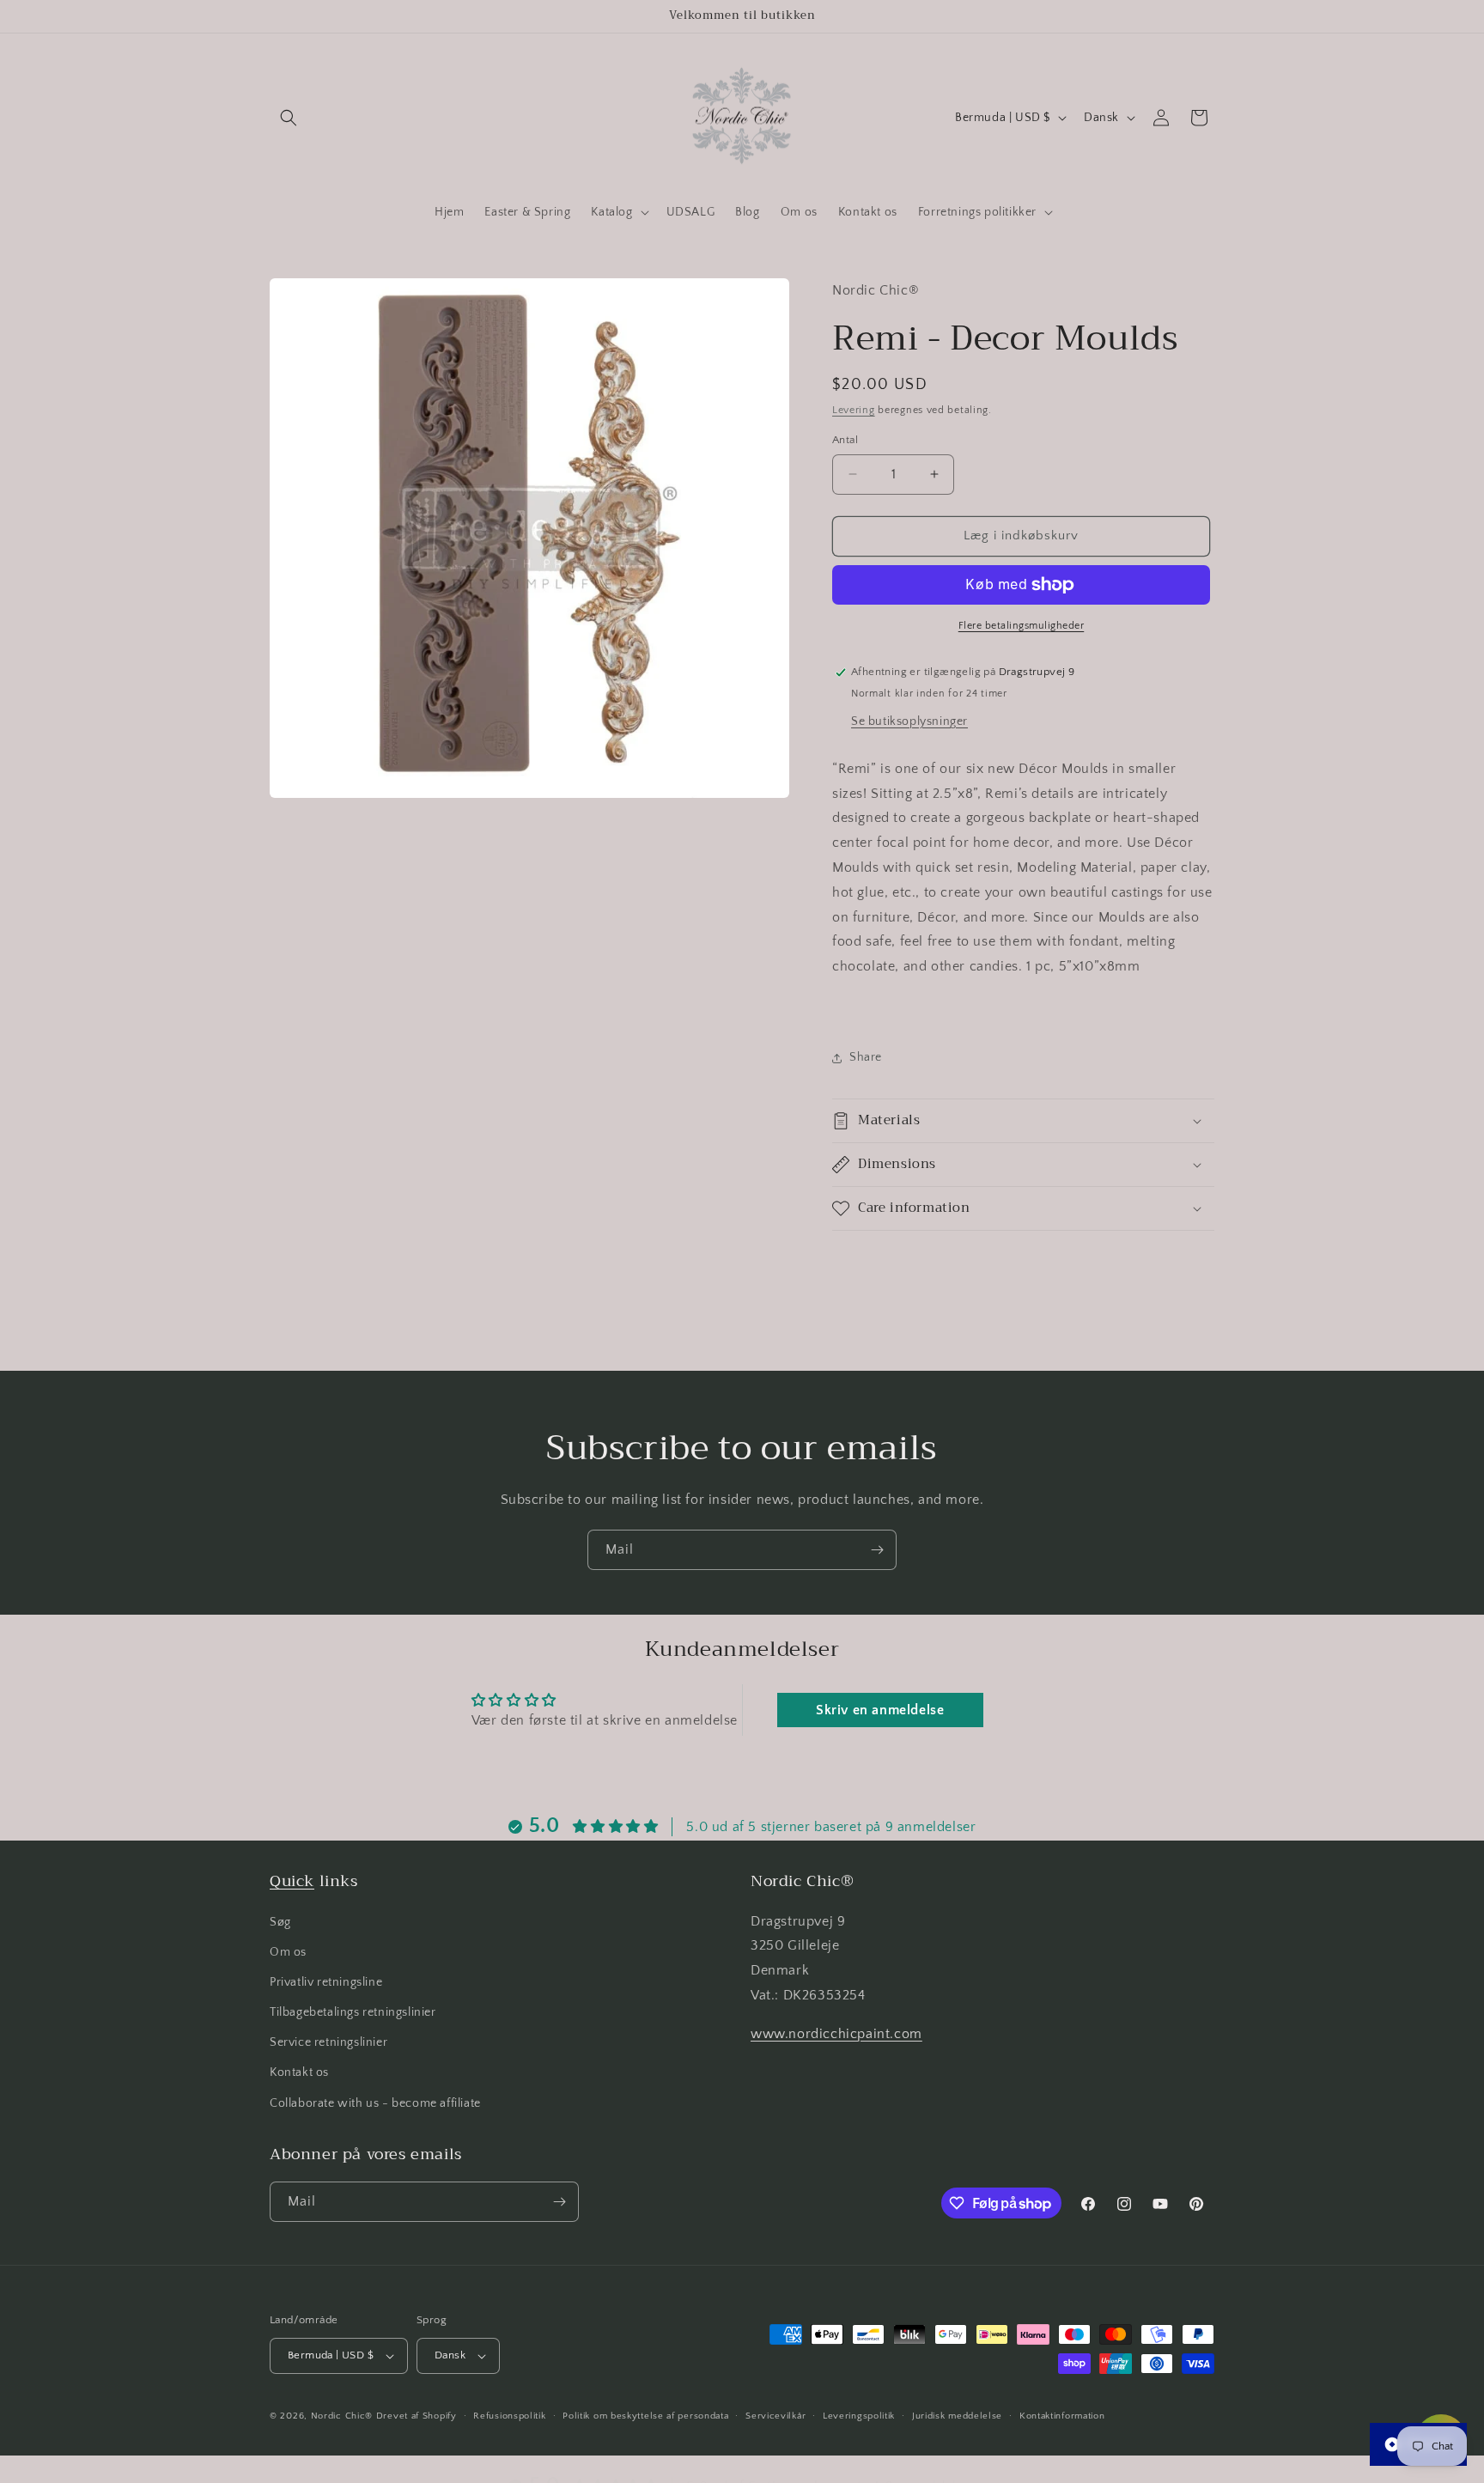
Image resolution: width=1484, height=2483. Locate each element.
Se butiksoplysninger (909, 721)
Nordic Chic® (342, 2416)
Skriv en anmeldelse (880, 1710)
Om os (288, 1952)
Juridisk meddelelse (957, 2415)
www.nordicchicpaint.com (836, 2034)
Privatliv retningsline (326, 1982)
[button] (289, 118)
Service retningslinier (328, 2042)
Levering (854, 410)
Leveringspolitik (859, 2415)
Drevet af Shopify (417, 2416)
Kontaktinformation (1062, 2415)
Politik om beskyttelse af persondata (645, 2415)
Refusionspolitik (509, 2415)
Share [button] (866, 1057)
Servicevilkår (775, 2415)
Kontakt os (299, 2072)
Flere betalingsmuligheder (1022, 626)
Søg (280, 1921)
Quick (292, 1881)
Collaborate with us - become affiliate (375, 2103)
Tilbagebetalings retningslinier (353, 2012)
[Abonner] (877, 1550)
